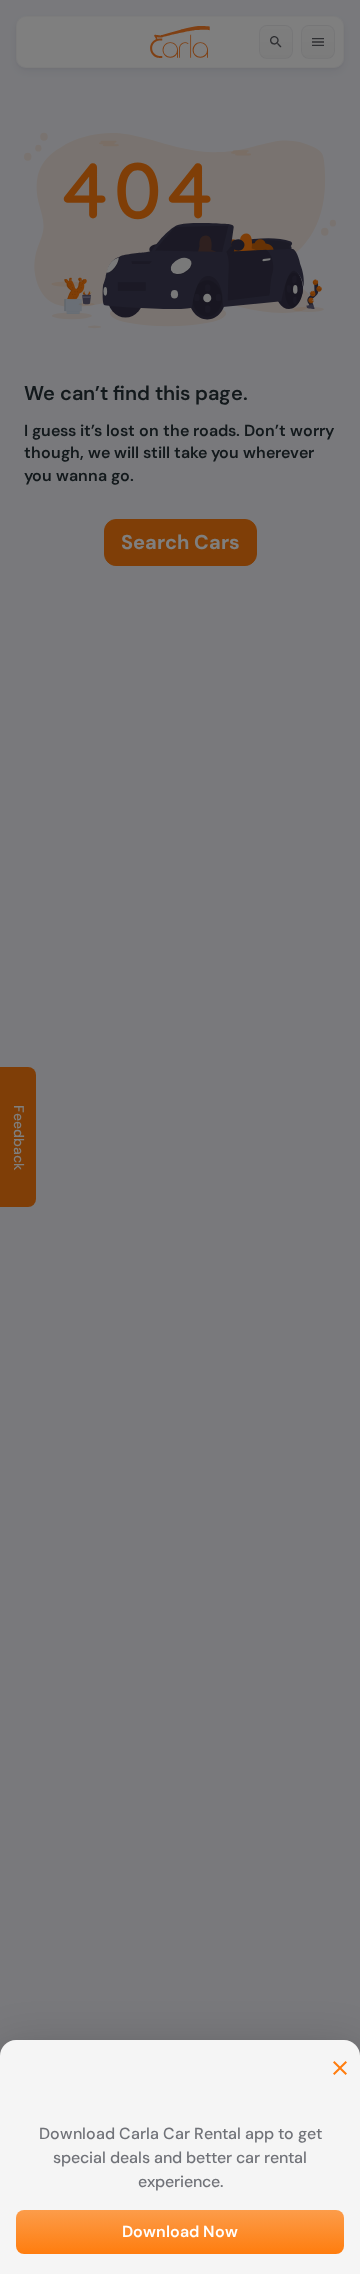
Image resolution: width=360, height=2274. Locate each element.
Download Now (180, 2231)
